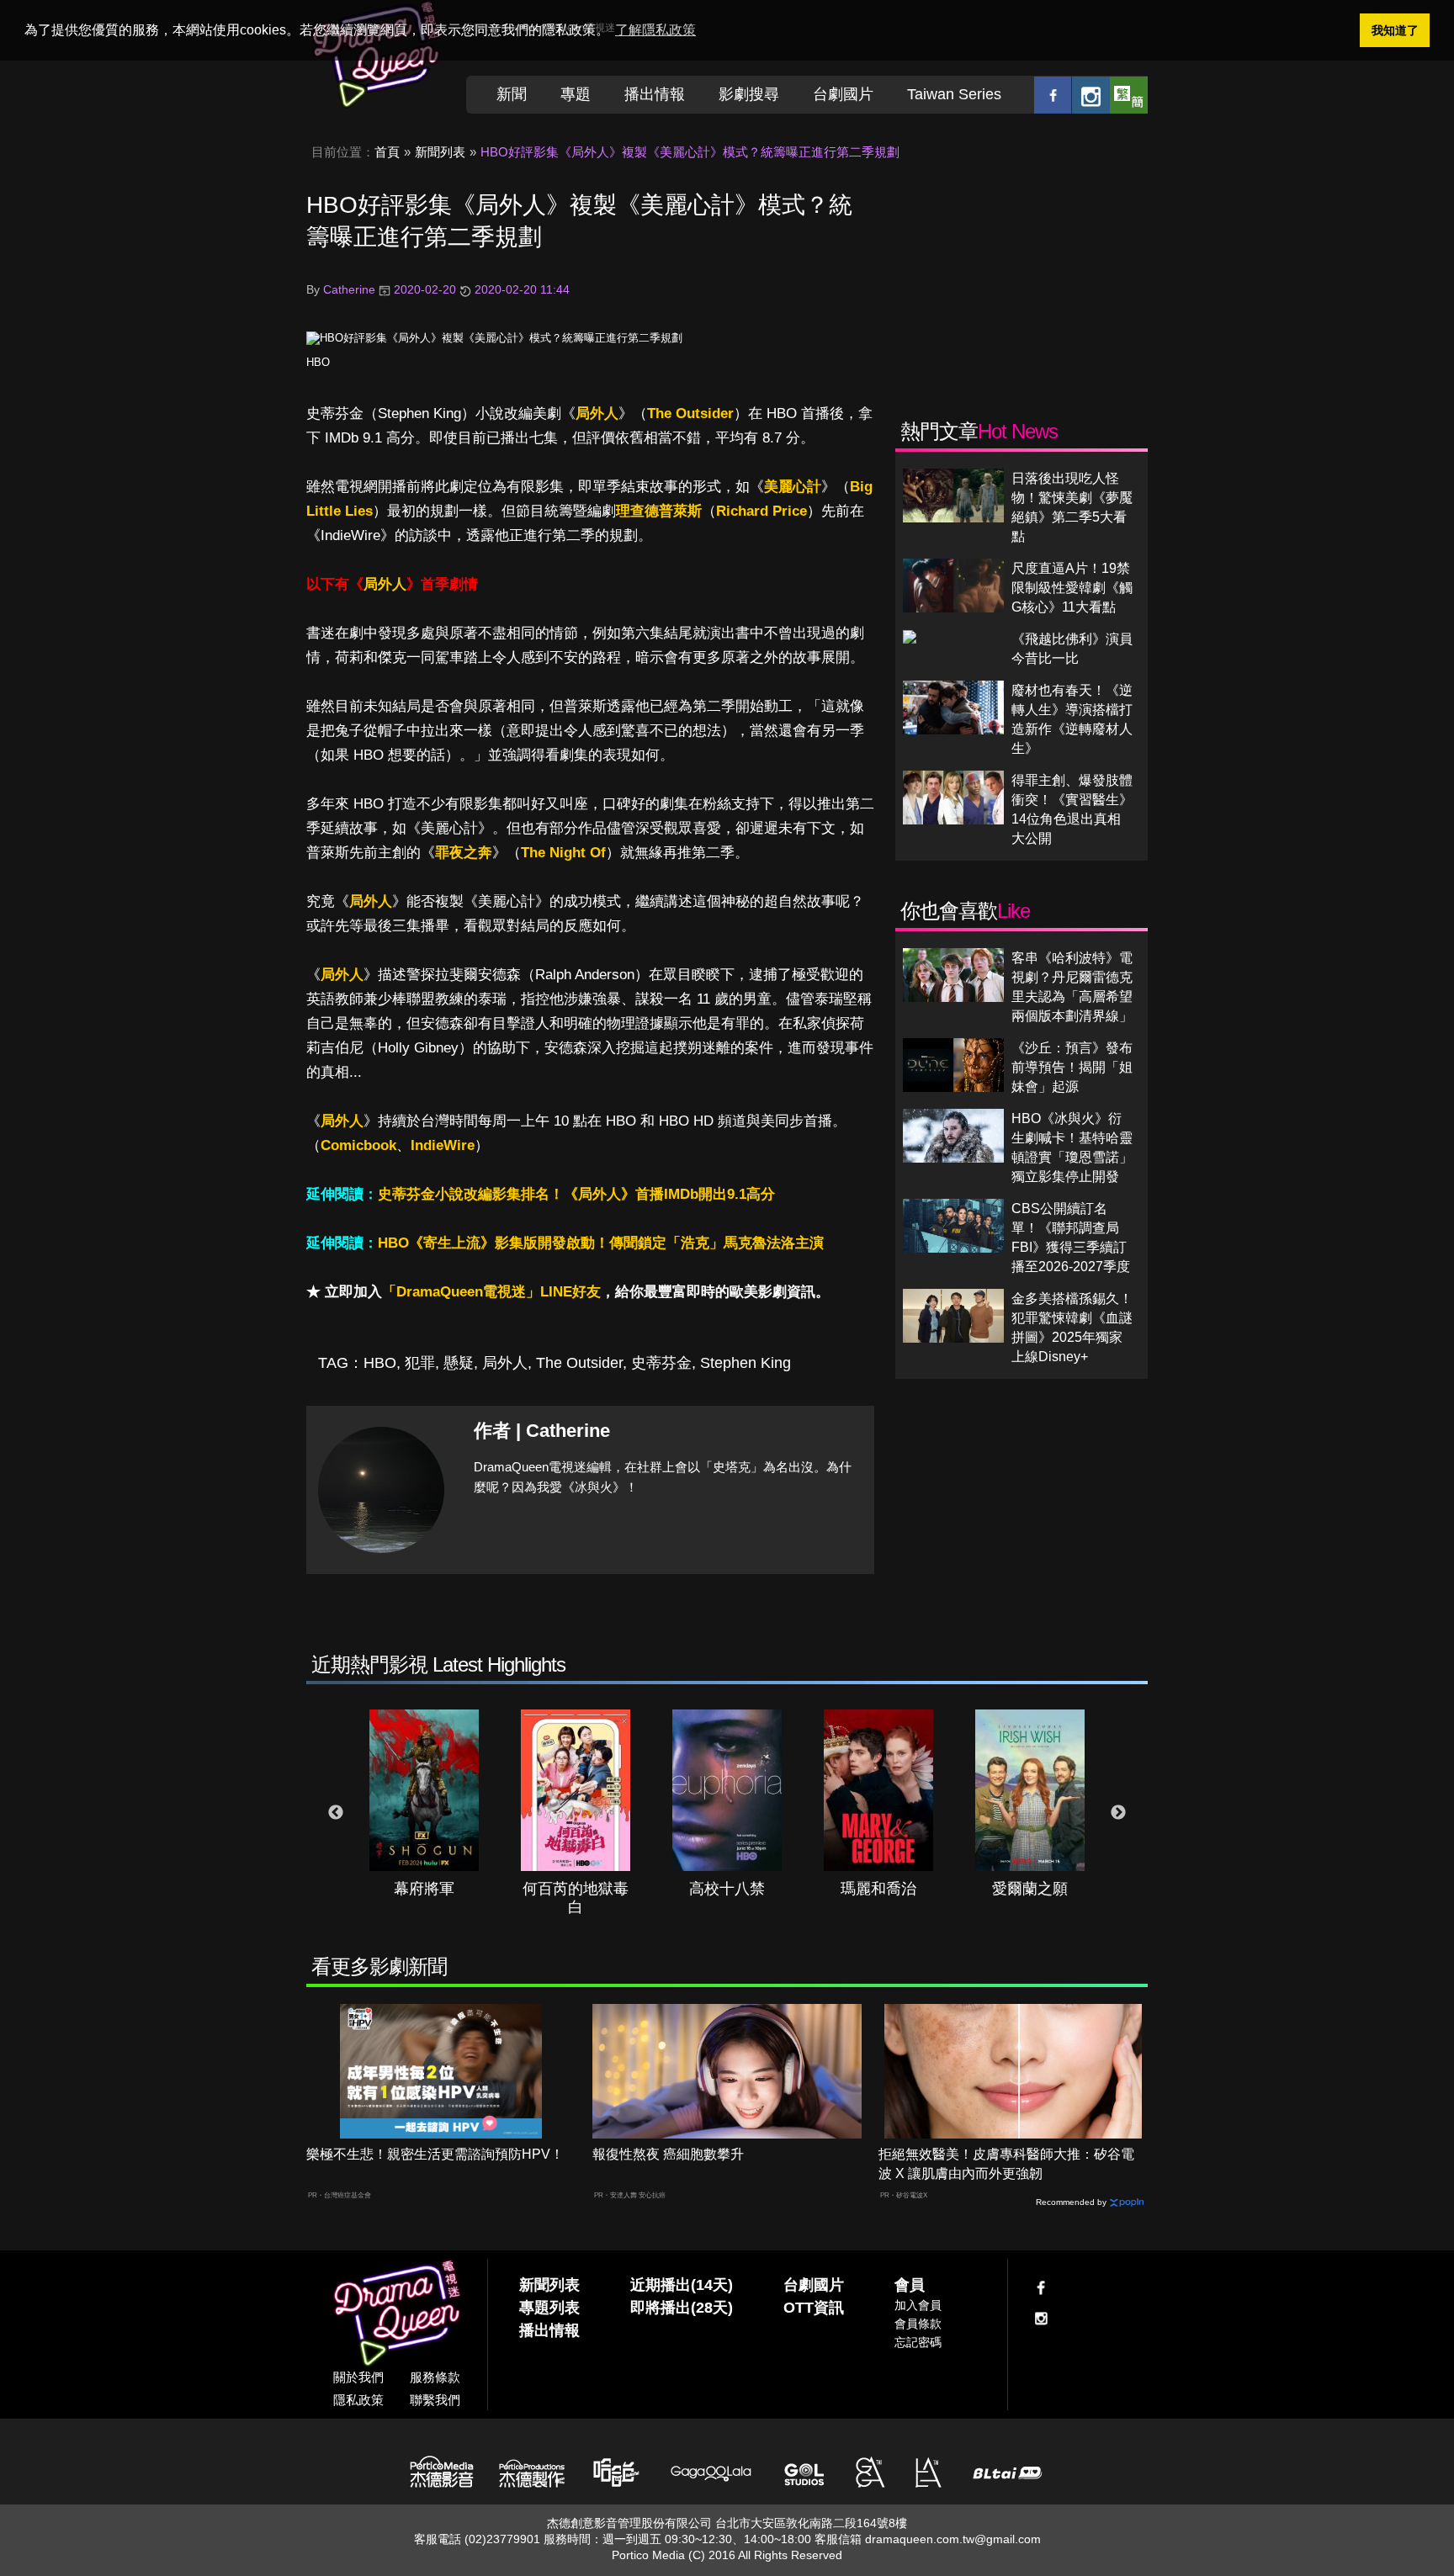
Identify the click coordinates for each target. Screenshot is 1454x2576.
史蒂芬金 (661, 1363)
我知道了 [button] (1395, 30)
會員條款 (918, 2324)
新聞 (512, 94)
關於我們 (358, 2377)
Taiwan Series (954, 94)
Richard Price (761, 511)
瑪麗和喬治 (878, 1889)
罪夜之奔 (464, 853)
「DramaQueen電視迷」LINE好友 (491, 1292)
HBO (318, 362)
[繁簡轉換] (1129, 95)
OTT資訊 (814, 2308)
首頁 (387, 152)
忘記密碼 (918, 2342)
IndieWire (443, 1145)
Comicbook (358, 1145)
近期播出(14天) (682, 2285)
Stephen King (746, 1363)
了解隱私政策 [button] (655, 30)
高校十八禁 (727, 1889)
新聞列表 (440, 152)
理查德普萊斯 (659, 511)
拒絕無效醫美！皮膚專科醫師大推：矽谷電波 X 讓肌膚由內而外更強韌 (1006, 2164)
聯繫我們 (435, 2400)
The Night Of (563, 853)
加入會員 (918, 2305)
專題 (576, 94)
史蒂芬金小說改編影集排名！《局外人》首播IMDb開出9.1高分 (576, 1194)
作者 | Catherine (542, 1431)
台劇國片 (843, 94)
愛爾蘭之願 (1030, 1889)
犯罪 (420, 1363)
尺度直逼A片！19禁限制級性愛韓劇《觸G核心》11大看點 (1072, 588)
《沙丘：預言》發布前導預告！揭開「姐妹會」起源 (1072, 1067)
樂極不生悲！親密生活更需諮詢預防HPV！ (435, 2154)
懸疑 (459, 1363)
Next (1118, 1813)
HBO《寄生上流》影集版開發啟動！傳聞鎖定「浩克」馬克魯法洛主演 (601, 1243)
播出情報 (655, 94)
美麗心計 (793, 487)
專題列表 (549, 2308)
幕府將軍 (424, 1889)
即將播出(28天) (682, 2308)
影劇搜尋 (749, 94)
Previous (336, 1813)
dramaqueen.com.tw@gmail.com (953, 2539)
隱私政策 (358, 2400)
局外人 (597, 413)
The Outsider (690, 413)
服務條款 (435, 2377)
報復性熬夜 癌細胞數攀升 (668, 2154)
